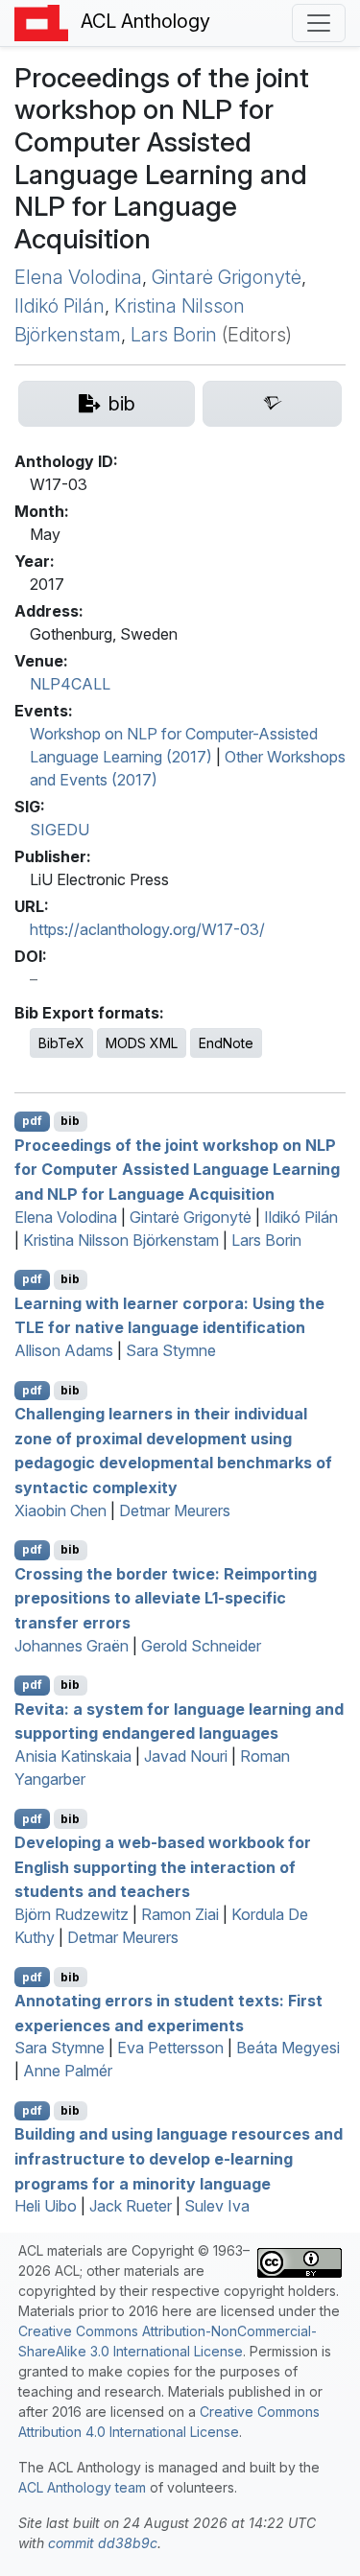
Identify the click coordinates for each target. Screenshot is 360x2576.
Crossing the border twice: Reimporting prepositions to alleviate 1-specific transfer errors (166, 1597)
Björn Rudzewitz (72, 1914)
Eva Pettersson (170, 2048)
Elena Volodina (78, 277)
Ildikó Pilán (60, 306)
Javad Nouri (186, 1756)
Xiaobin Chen (60, 1510)
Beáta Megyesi (288, 2048)
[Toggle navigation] (319, 23)
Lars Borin (174, 335)
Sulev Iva (217, 2206)
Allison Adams (64, 1350)
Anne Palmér (68, 2071)
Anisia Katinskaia (73, 1756)
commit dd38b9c (103, 2543)
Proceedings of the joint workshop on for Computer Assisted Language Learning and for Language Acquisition (177, 1169)
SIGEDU (60, 830)
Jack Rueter (131, 2206)
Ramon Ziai (180, 1914)
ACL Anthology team (82, 2487)
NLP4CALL (70, 684)
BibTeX (61, 1043)
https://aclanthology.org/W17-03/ (147, 929)
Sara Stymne (171, 1350)
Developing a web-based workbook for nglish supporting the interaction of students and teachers (163, 1867)
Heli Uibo (46, 2206)
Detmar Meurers (175, 1510)
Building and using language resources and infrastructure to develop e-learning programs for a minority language (179, 2158)
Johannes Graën (72, 1646)
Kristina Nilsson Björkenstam (121, 1240)
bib (70, 1121)
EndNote (226, 1043)
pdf (32, 1121)
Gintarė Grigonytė (227, 277)
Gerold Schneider (201, 1646)
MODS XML (142, 1043)
